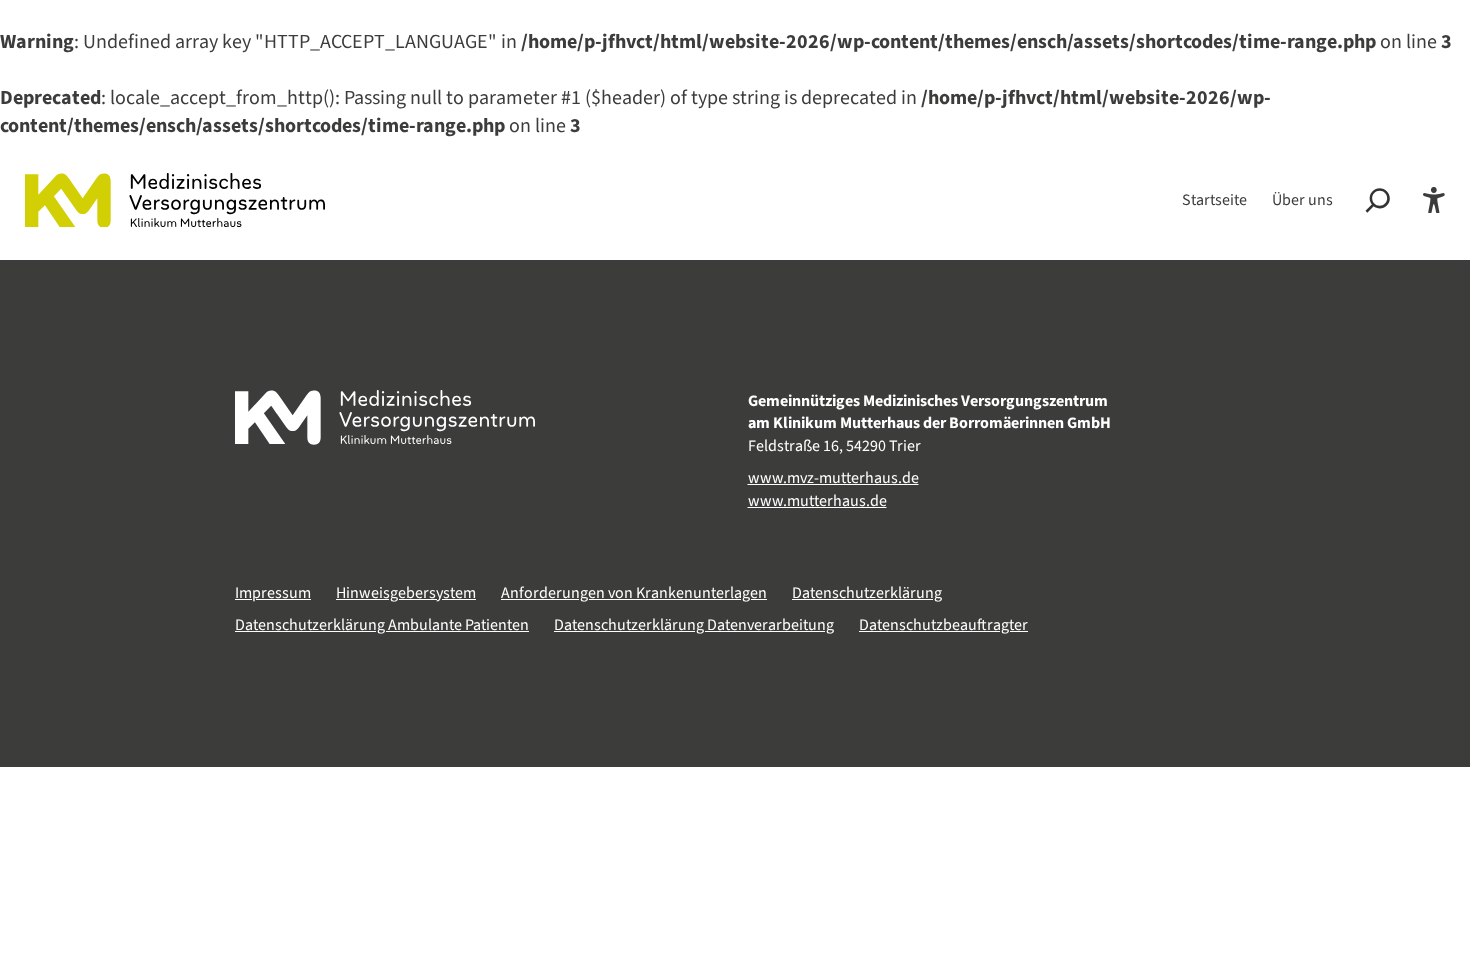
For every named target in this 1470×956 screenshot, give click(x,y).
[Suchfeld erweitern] (1378, 200)
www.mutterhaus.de (817, 501)
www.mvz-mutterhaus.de (833, 478)
